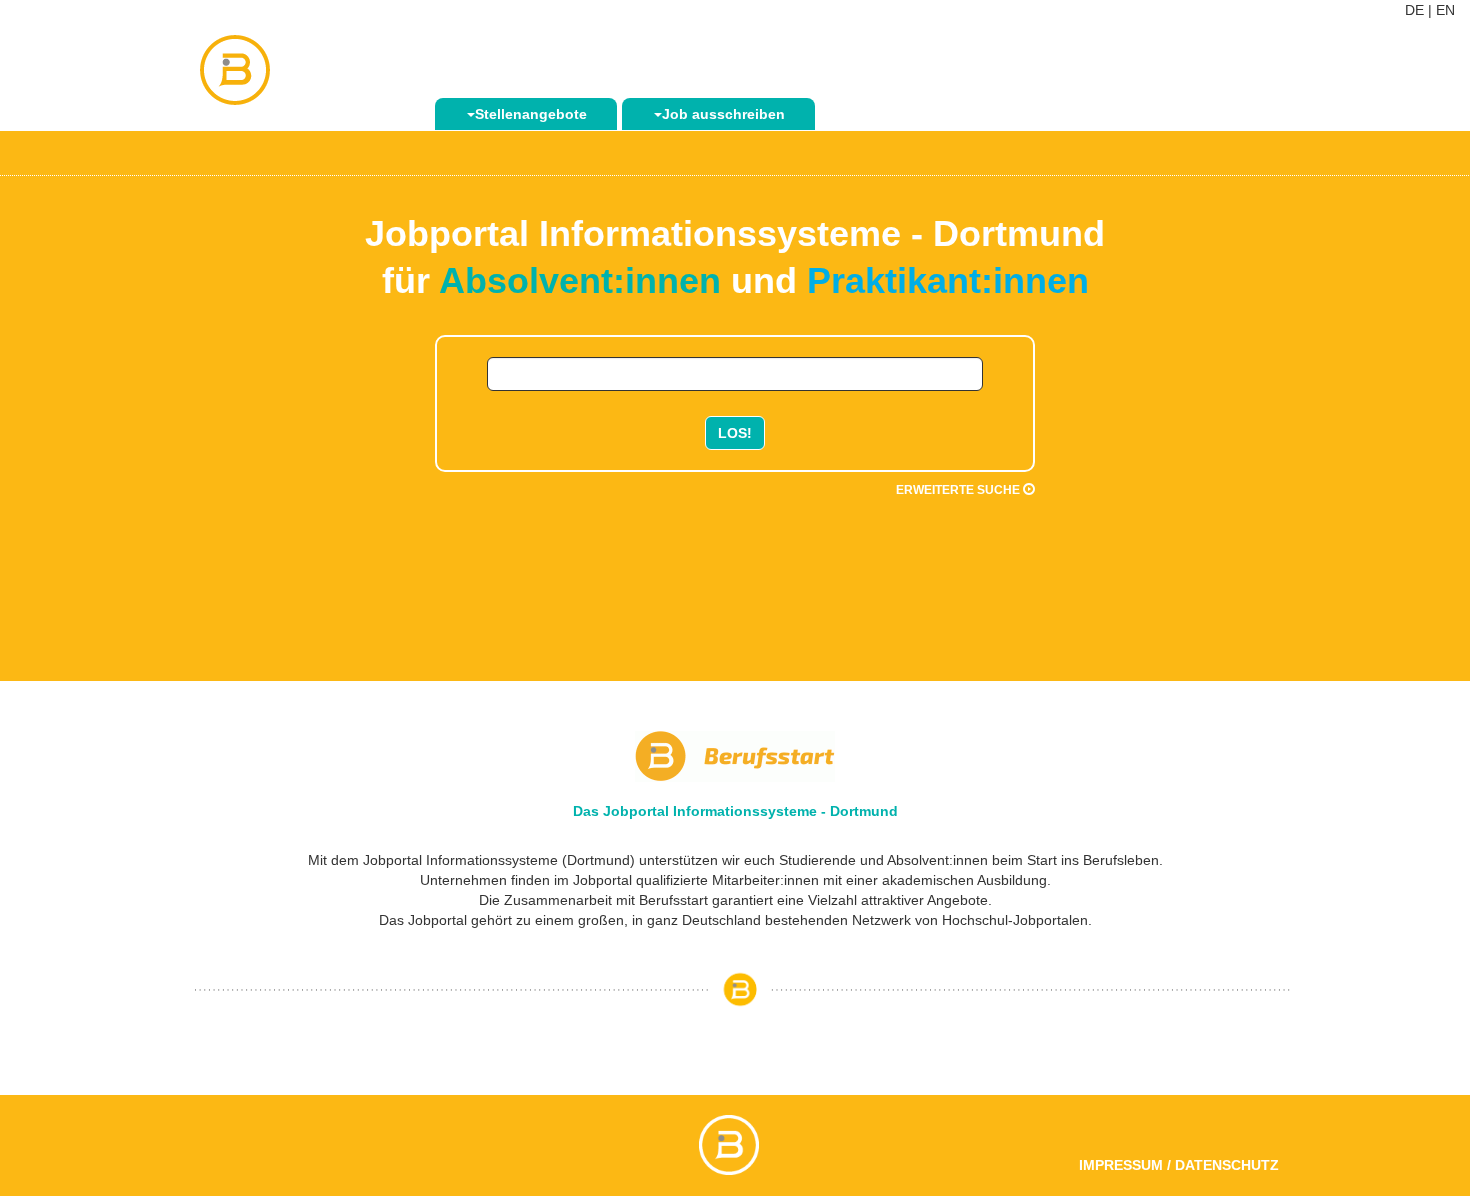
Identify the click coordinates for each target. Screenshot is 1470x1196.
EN (1445, 10)
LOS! (735, 433)
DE (1414, 10)
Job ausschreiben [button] (723, 114)
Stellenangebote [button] (531, 114)
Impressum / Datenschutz (1179, 1165)
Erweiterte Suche (959, 490)
